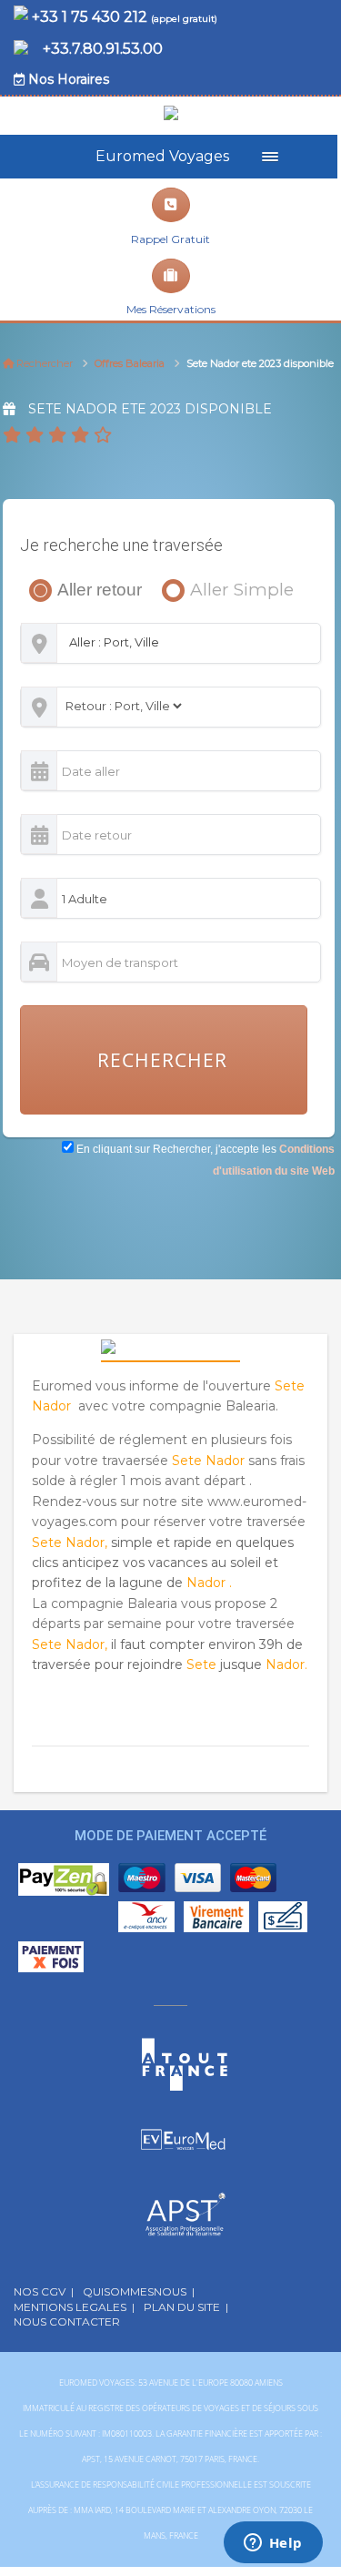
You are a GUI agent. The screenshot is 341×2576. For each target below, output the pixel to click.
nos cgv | (44, 2291)
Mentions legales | (74, 2307)
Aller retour (96, 590)
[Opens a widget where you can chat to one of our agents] (273, 2544)
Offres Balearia (130, 363)
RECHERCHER (162, 1060)
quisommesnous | (139, 2291)
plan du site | (186, 2307)
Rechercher (43, 363)
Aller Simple (220, 590)
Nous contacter (70, 2321)
